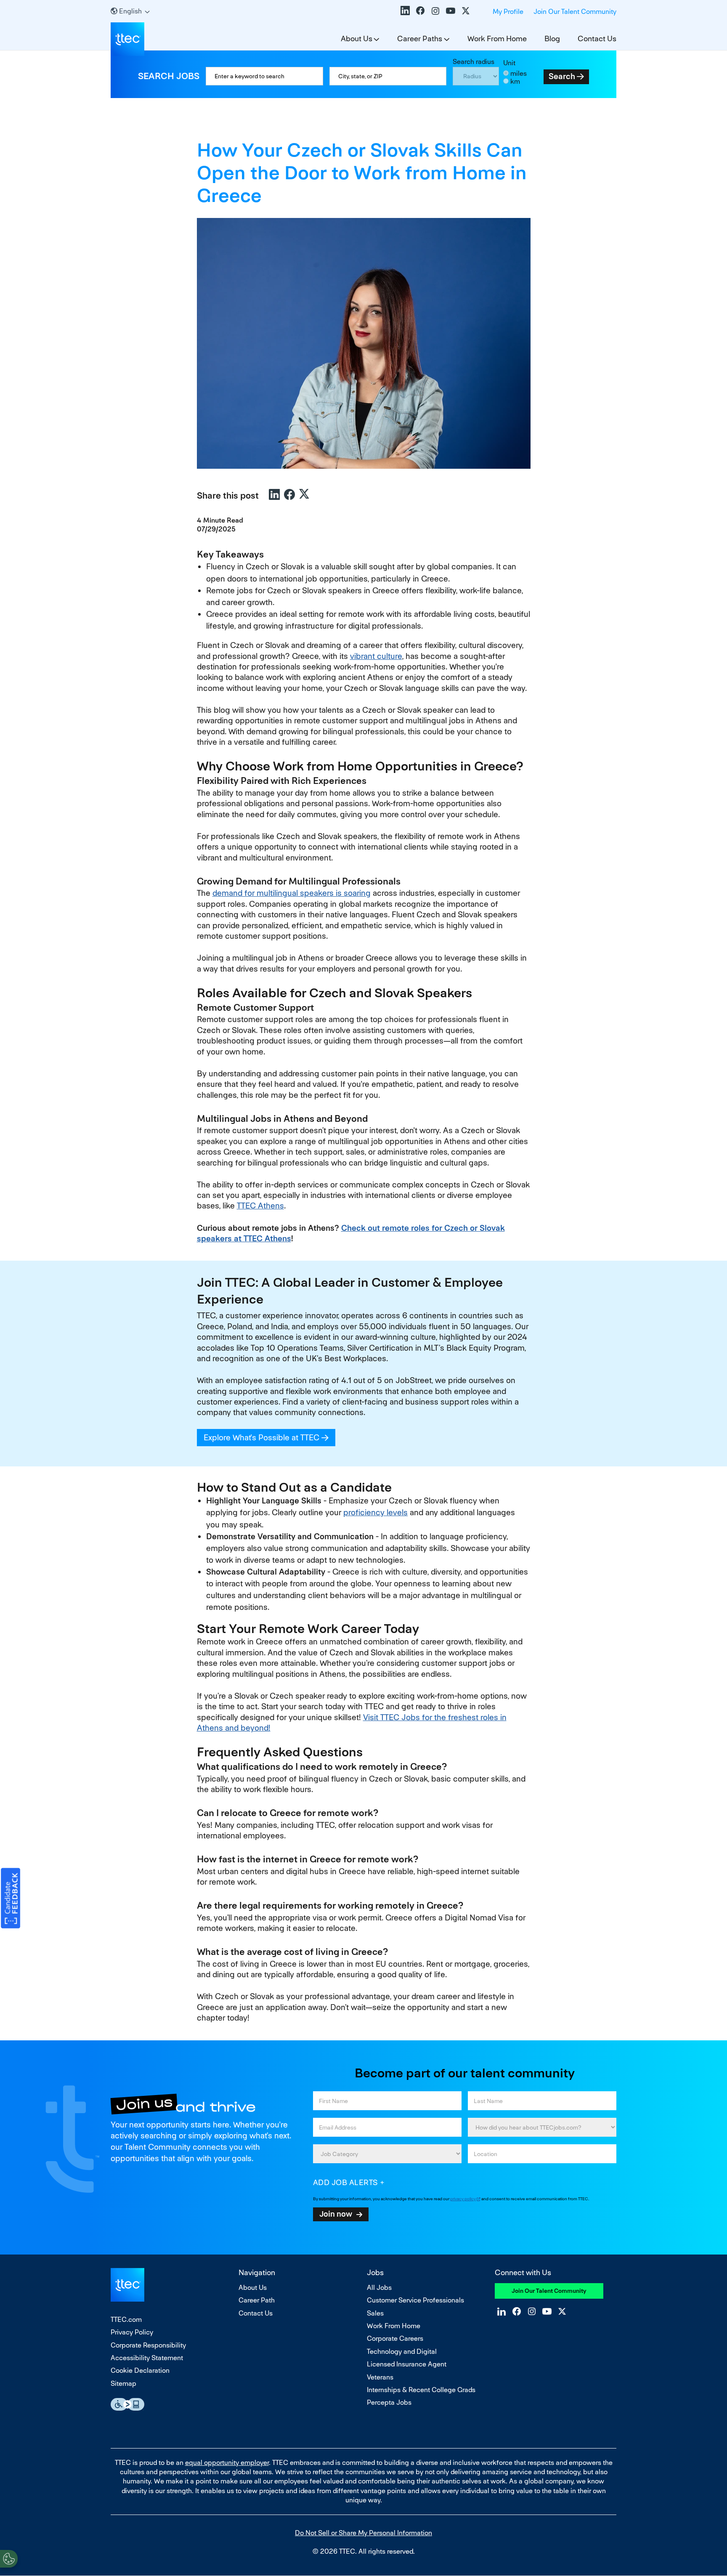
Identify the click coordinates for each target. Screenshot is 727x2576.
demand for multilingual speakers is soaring (292, 893)
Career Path (257, 2300)
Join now (336, 2214)
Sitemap (123, 2383)
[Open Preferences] (9, 2559)
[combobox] (388, 76)
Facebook (420, 11)
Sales (375, 2313)
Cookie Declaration (140, 2370)
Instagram (435, 11)
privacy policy (463, 2199)
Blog (552, 39)
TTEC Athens (260, 1206)
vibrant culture (376, 656)
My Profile (508, 12)
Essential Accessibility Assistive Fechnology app (127, 2404)
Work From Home (497, 39)
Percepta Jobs (389, 2402)
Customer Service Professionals (415, 2300)
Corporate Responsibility (148, 2345)
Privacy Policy (132, 2332)
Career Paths (420, 39)
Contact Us (597, 39)
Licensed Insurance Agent (407, 2364)
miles (519, 73)
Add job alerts (346, 2182)
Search (562, 76)
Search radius (474, 62)
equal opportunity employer (227, 2463)
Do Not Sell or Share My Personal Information (363, 2533)
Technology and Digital (402, 2352)
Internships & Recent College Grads (421, 2390)
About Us (357, 39)
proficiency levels (375, 1512)
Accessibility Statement (147, 2358)
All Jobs (379, 2288)
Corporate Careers (395, 2338)
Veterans (380, 2377)
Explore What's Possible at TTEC (270, 1438)
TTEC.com (126, 2320)
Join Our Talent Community (575, 12)
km (515, 81)
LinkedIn (405, 11)
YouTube (451, 11)
